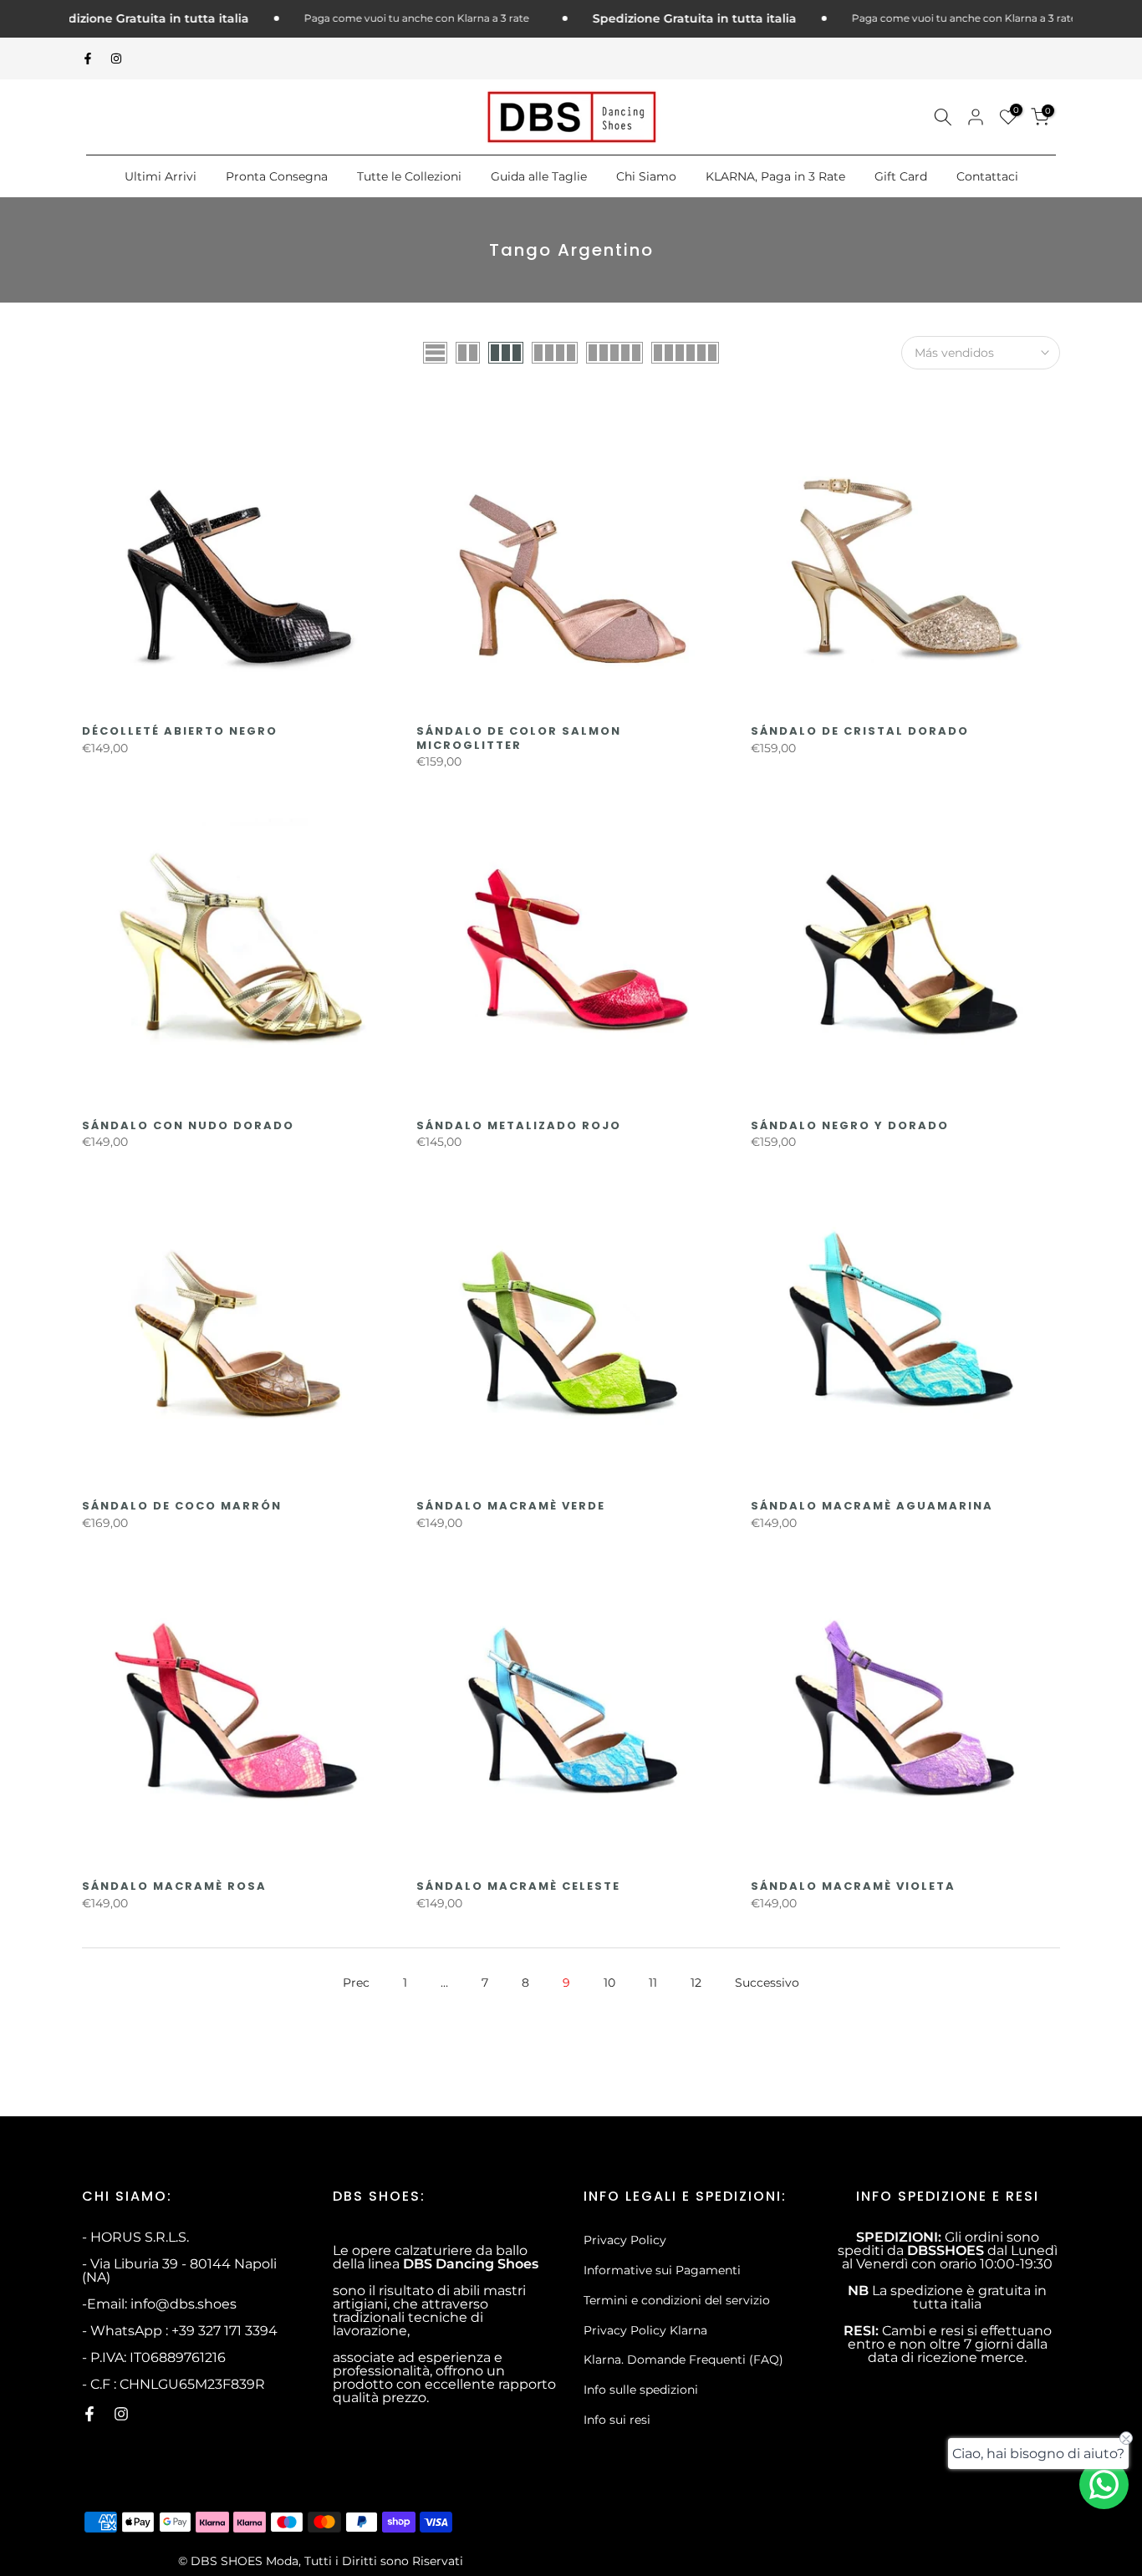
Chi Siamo (646, 176)
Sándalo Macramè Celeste (518, 1886)
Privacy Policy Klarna (645, 2330)
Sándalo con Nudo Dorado (188, 1125)
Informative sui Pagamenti (662, 2270)
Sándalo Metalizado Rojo (519, 1125)
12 (696, 1983)
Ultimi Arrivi (161, 176)
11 (653, 1983)
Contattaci (987, 176)
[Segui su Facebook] (88, 59)
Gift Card (901, 176)
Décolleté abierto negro (180, 731)
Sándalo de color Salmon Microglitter (519, 738)
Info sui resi (617, 2420)
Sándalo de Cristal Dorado (860, 731)
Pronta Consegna (277, 176)
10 (609, 1983)
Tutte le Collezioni (409, 176)
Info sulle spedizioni (641, 2390)
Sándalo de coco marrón (182, 1506)
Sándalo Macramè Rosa (174, 1886)
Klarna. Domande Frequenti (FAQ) (683, 2360)
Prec (356, 1983)
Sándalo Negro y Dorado (850, 1125)
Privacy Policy (625, 2240)
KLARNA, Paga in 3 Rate (775, 176)
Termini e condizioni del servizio (677, 2300)
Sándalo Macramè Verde (511, 1506)
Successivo (767, 1983)
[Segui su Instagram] (116, 59)
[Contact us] (1104, 2484)
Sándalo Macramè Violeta (853, 1886)
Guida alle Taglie (539, 176)
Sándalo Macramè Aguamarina (872, 1506)
